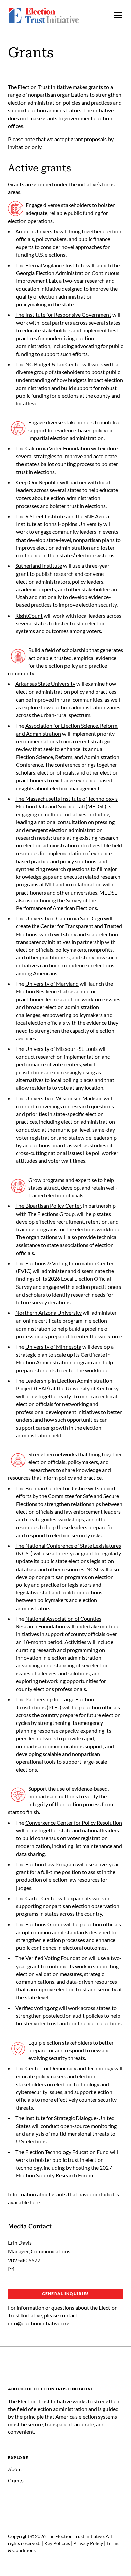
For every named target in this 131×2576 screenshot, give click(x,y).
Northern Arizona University (49, 1313)
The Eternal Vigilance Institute (50, 265)
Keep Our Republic (37, 482)
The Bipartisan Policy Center (48, 1206)
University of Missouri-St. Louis (61, 1049)
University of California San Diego (64, 918)
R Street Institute (45, 516)
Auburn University (37, 231)
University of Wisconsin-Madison (64, 1098)
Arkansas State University (45, 684)
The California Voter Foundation (53, 448)
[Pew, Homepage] (43, 15)
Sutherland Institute (39, 566)
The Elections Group (39, 1924)
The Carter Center (36, 1898)
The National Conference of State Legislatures (68, 1545)
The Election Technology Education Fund (62, 2152)
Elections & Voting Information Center (69, 1263)
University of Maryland (52, 983)
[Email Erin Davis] (11, 2269)
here (35, 2202)
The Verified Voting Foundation (52, 1958)
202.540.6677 (24, 2260)
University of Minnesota (53, 1346)
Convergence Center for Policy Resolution (74, 1822)
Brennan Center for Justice (56, 1488)
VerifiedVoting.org (37, 2008)
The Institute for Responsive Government (63, 314)
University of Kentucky (92, 1388)
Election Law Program (50, 1864)
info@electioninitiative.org (39, 2323)
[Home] (65, 2372)
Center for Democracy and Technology (69, 2068)
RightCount (29, 615)
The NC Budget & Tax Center (48, 364)
